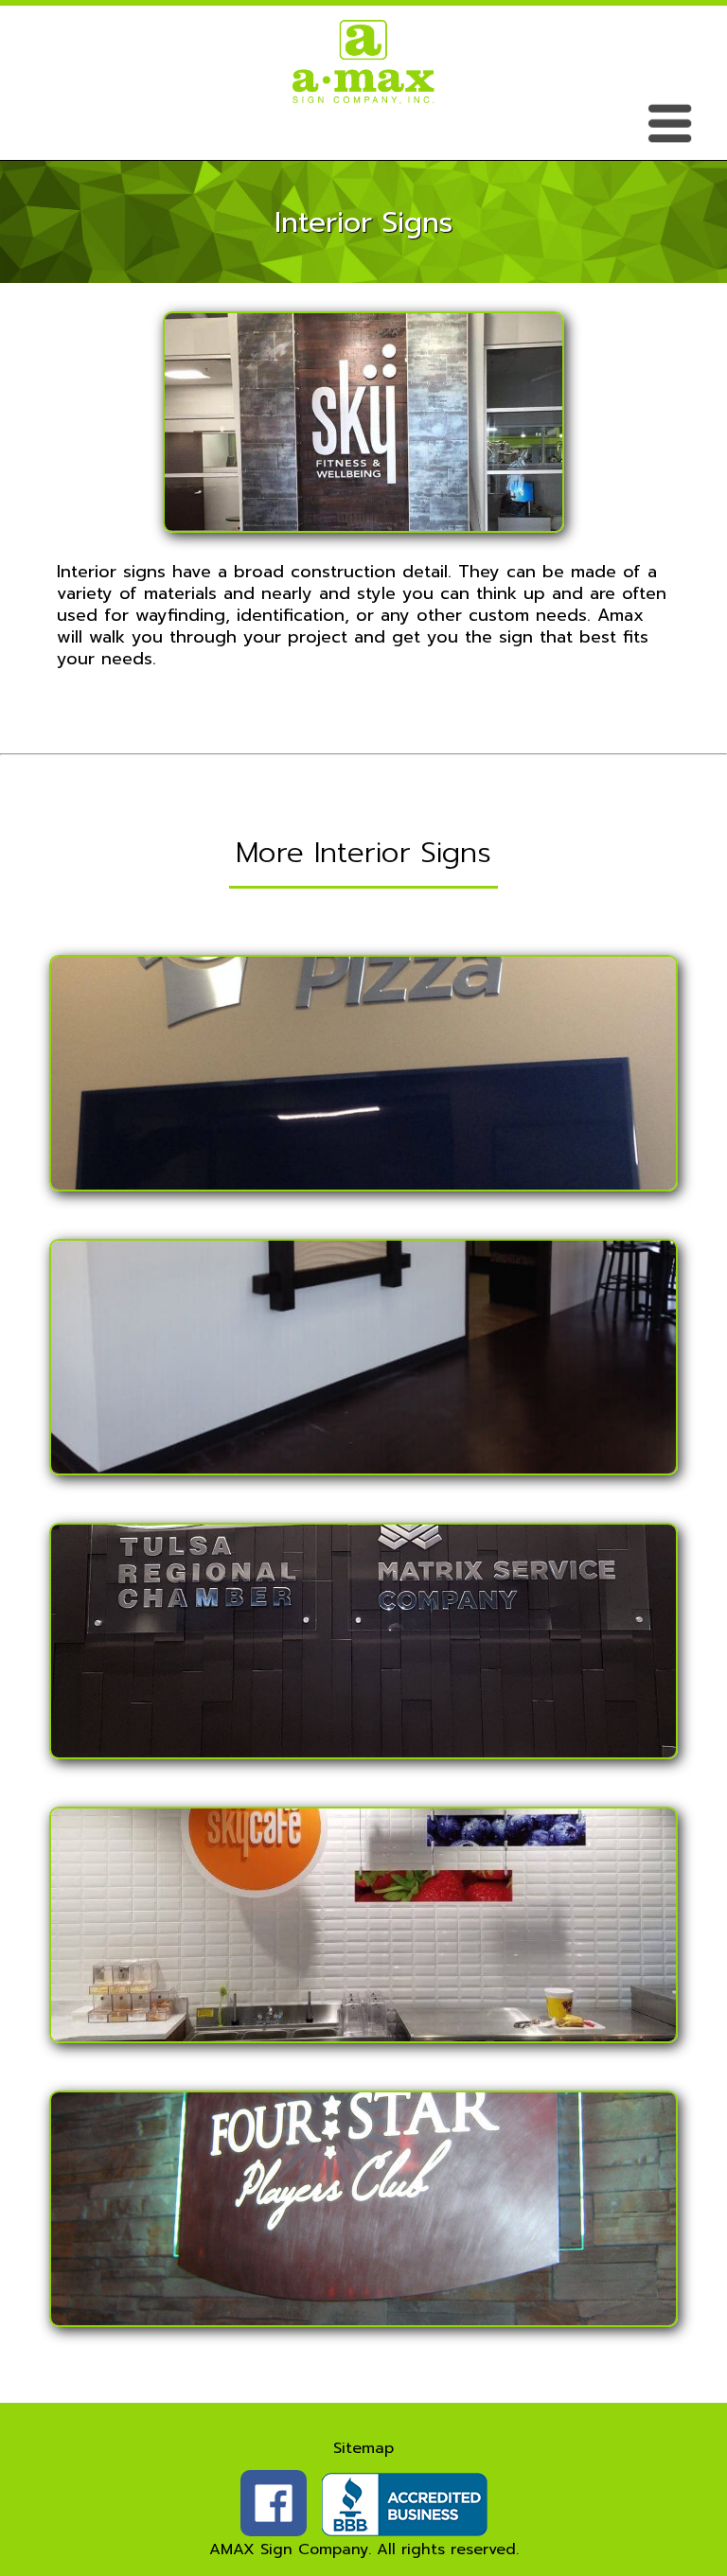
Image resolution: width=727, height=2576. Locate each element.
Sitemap (363, 2448)
